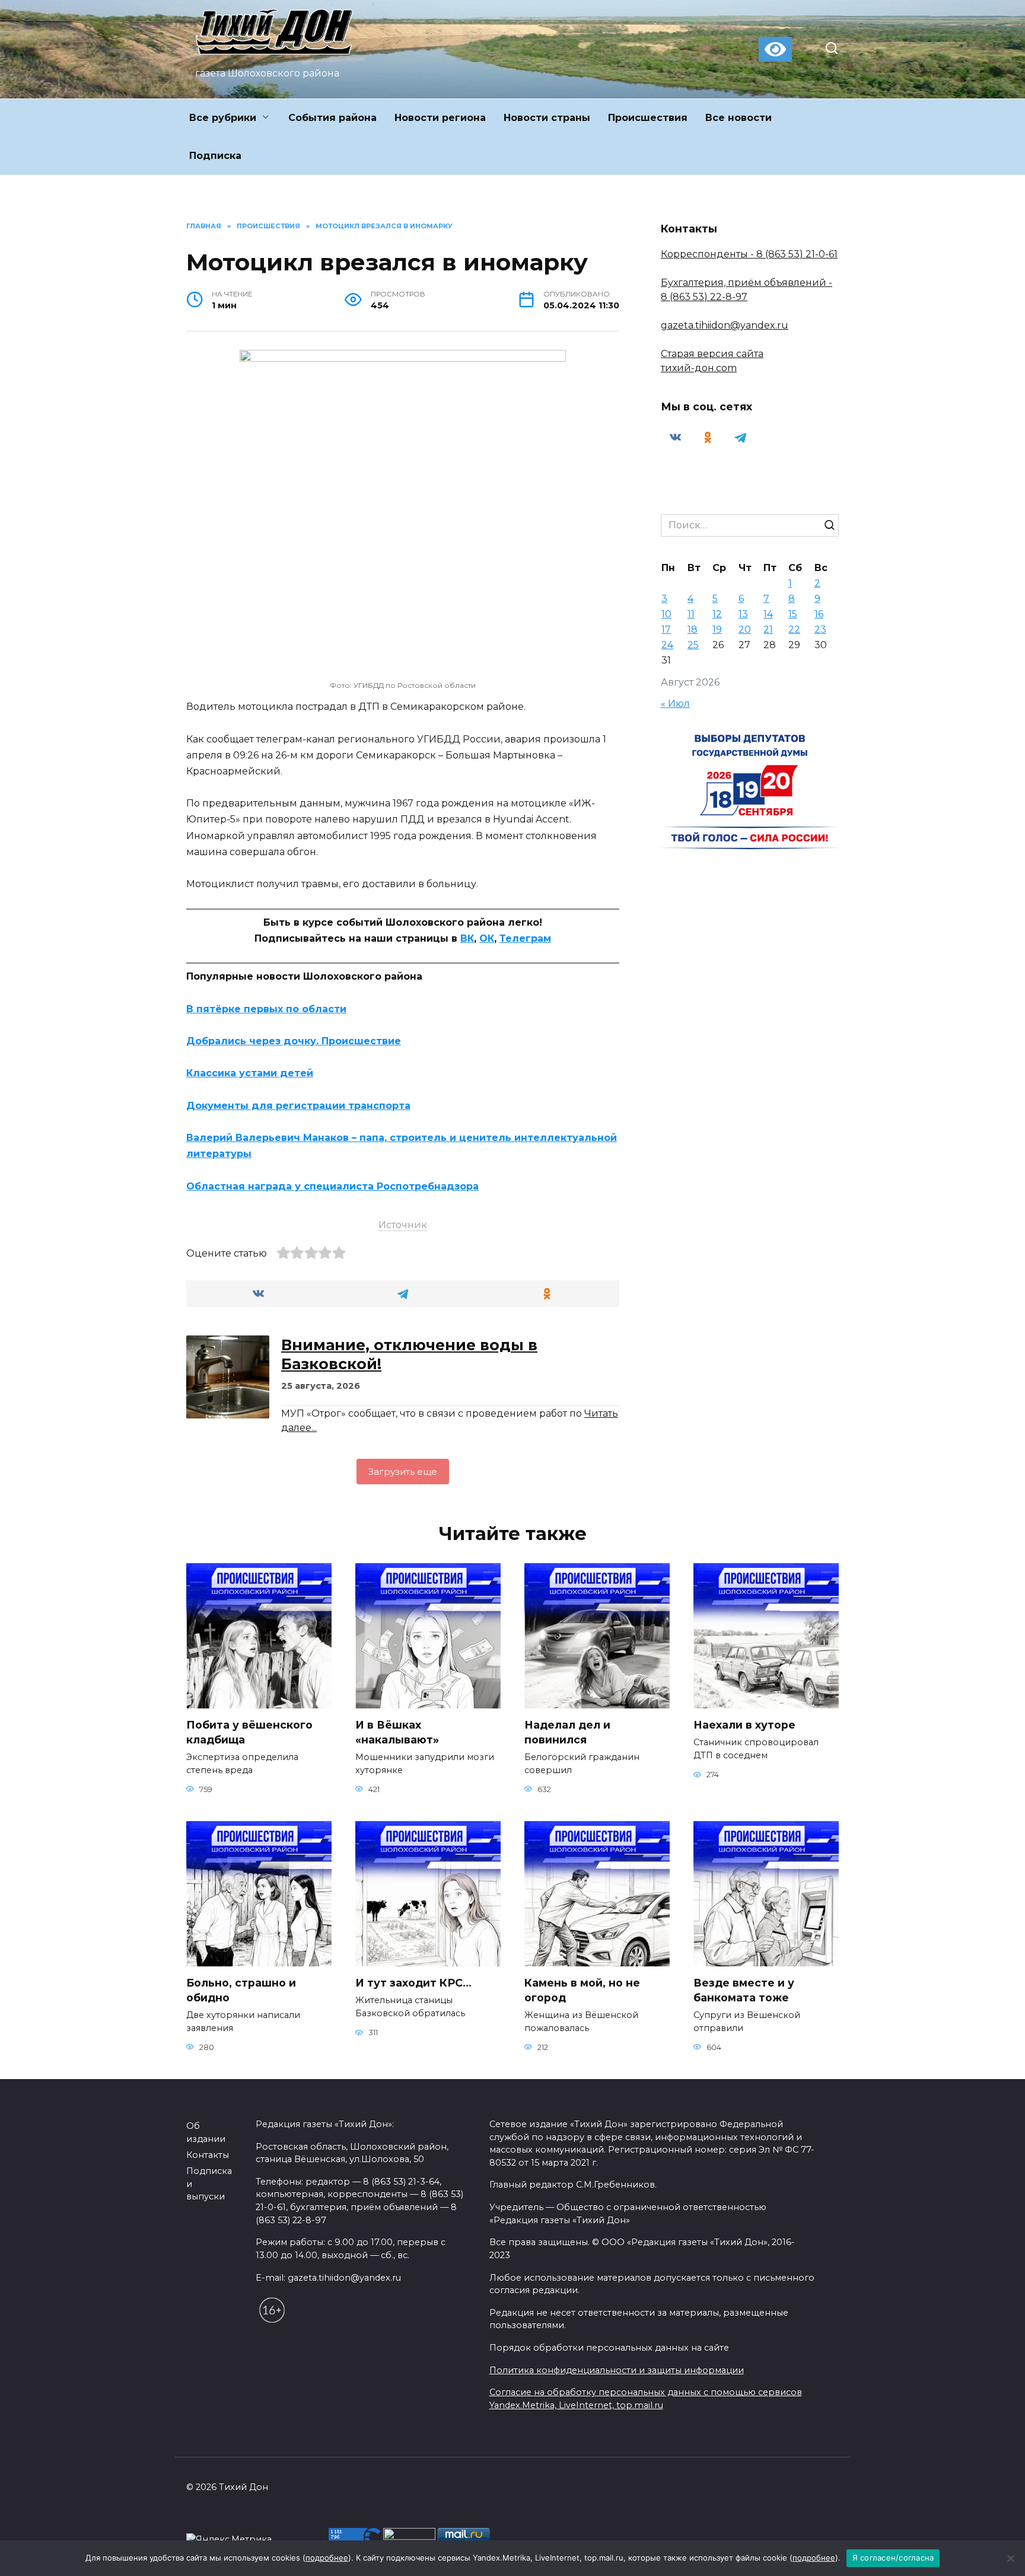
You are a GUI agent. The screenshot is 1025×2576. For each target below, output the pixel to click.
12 (717, 614)
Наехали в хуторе (744, 1725)
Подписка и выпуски (209, 2184)
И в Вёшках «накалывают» (397, 1732)
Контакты (208, 2155)
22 (794, 629)
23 (820, 629)
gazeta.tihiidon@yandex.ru (725, 325)
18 (693, 629)
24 (667, 645)
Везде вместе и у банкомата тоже (744, 1990)
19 (717, 629)
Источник (403, 1225)
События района (332, 118)
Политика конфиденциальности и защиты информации (617, 2370)
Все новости (738, 118)
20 (745, 629)
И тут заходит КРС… (413, 1983)
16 (819, 614)
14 (768, 614)
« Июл (675, 704)
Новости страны (547, 118)
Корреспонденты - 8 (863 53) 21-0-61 (749, 254)
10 (666, 614)
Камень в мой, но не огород (582, 1990)
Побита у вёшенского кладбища (249, 1732)
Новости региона (440, 118)
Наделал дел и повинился (567, 1732)
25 (693, 645)
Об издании (206, 2132)
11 (691, 614)
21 (768, 629)
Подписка (215, 156)
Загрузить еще (403, 1472)
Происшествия (648, 118)
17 (666, 629)
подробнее (327, 2558)
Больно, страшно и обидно (241, 1990)
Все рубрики (223, 118)
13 (743, 614)
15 (793, 614)
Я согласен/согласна (893, 2558)
